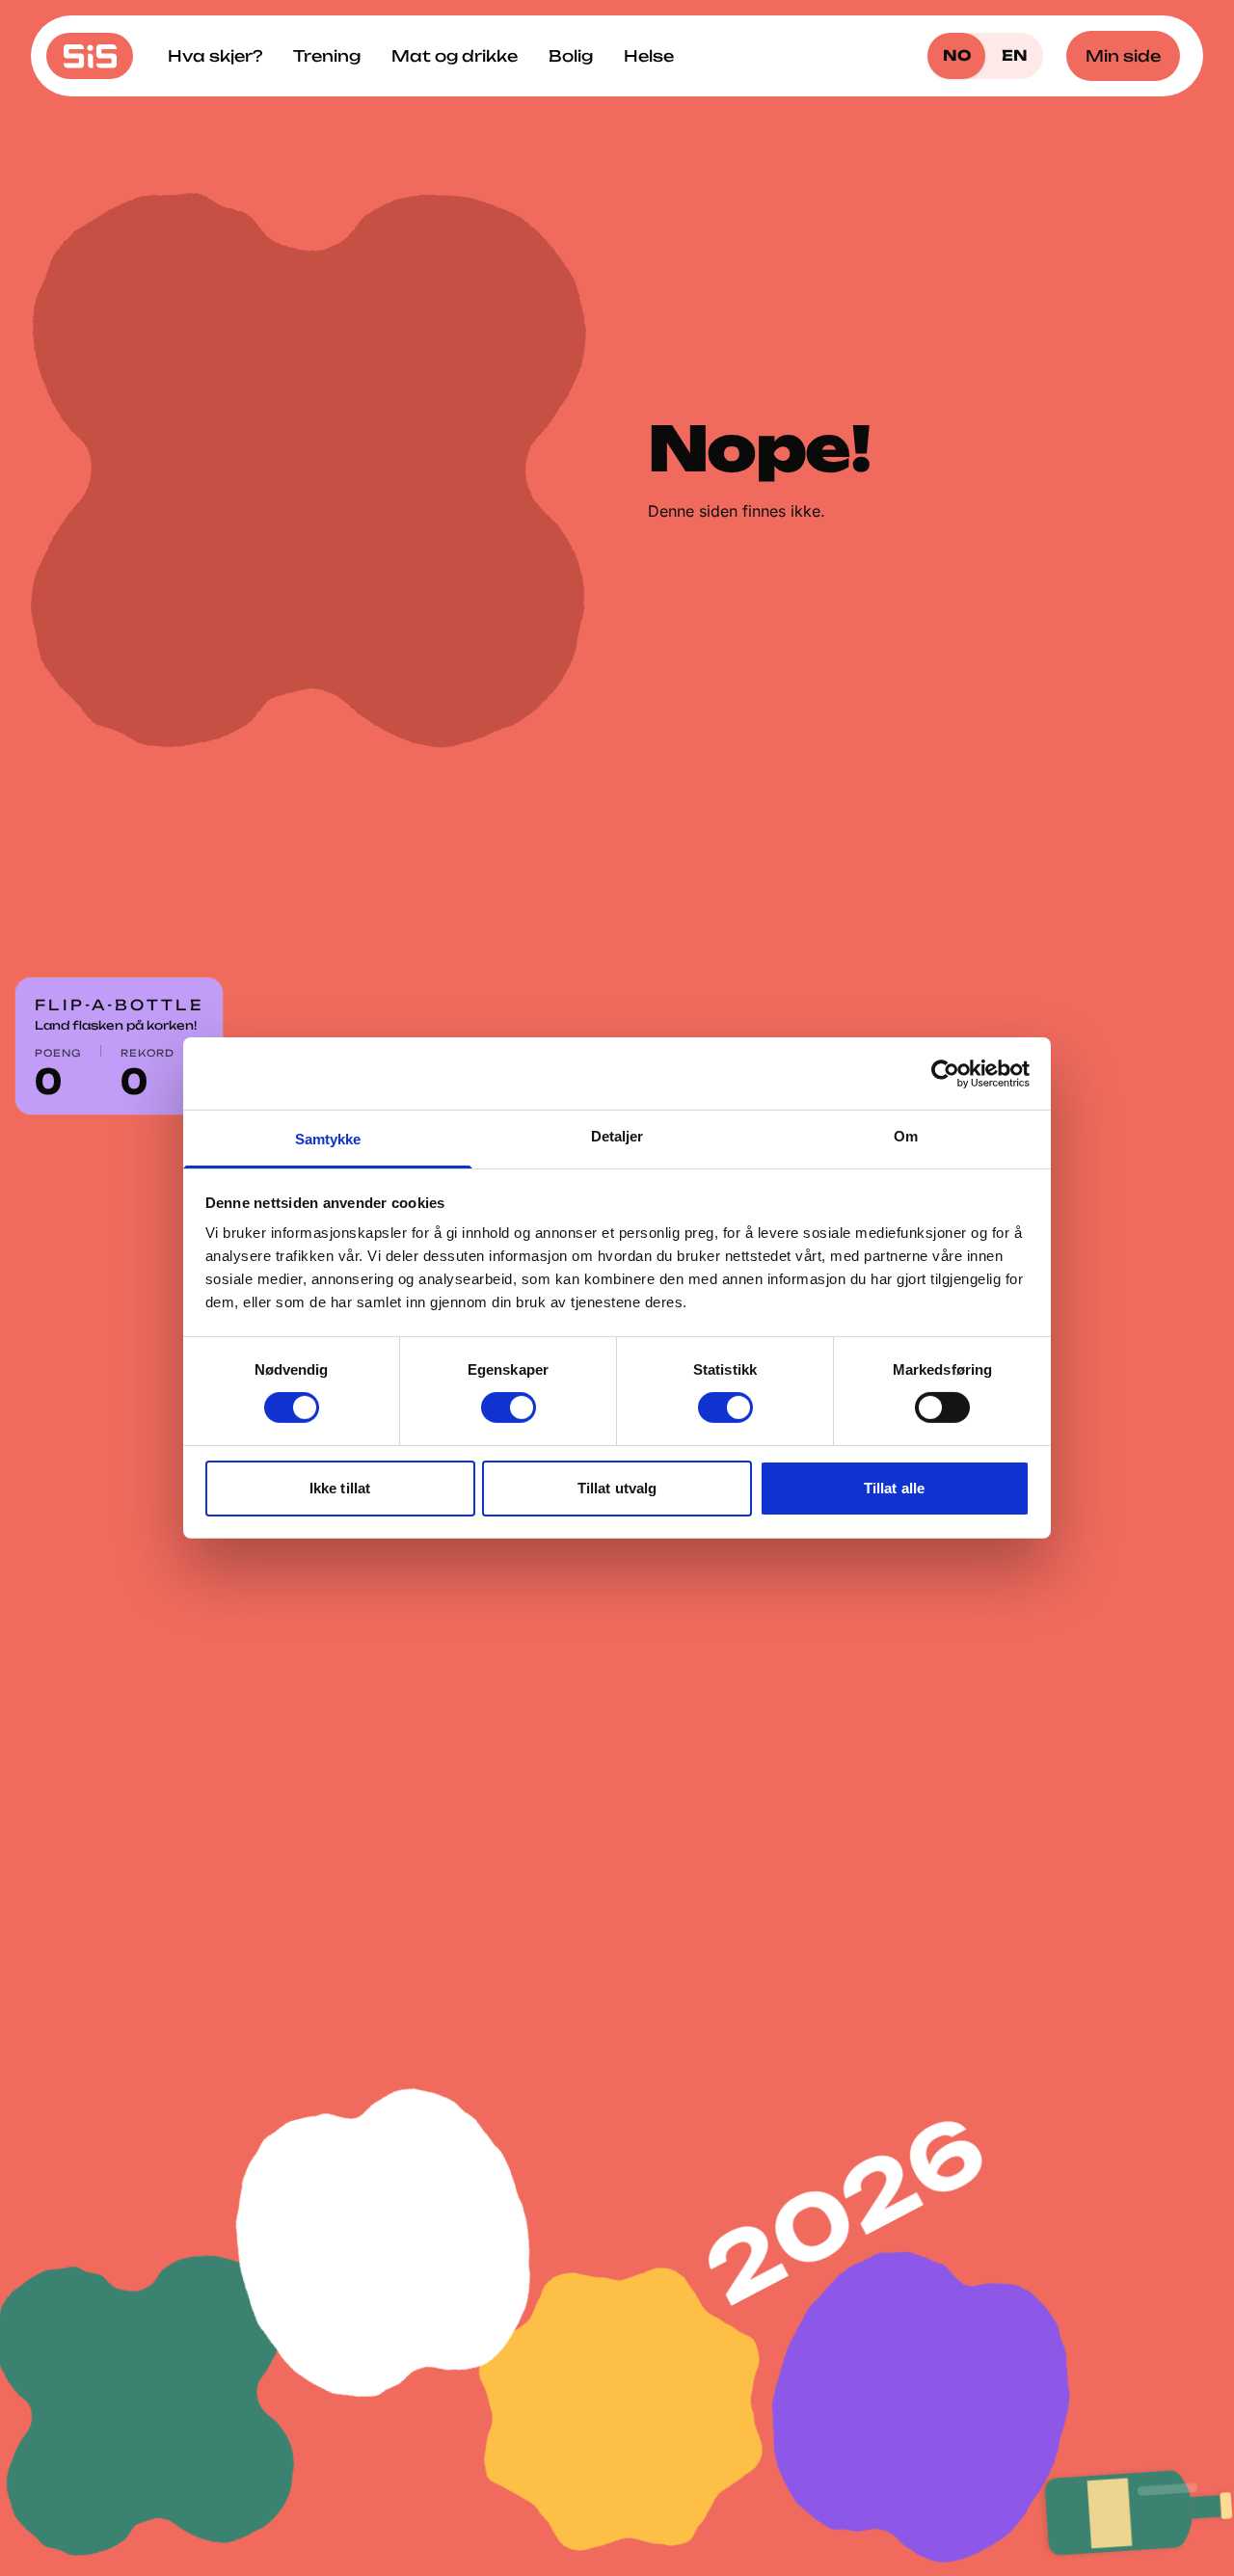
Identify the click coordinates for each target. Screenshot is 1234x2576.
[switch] (509, 1408)
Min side (1123, 56)
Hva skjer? (215, 56)
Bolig (571, 56)
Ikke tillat (340, 1488)
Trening (327, 56)
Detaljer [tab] (617, 1136)
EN (1015, 55)
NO (957, 55)
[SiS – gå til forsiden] (90, 56)
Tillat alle (894, 1488)
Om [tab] (906, 1136)
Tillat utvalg (617, 1488)
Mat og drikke (455, 56)
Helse (649, 56)
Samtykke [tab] (328, 1139)
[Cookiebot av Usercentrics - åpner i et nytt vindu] (945, 1073)
